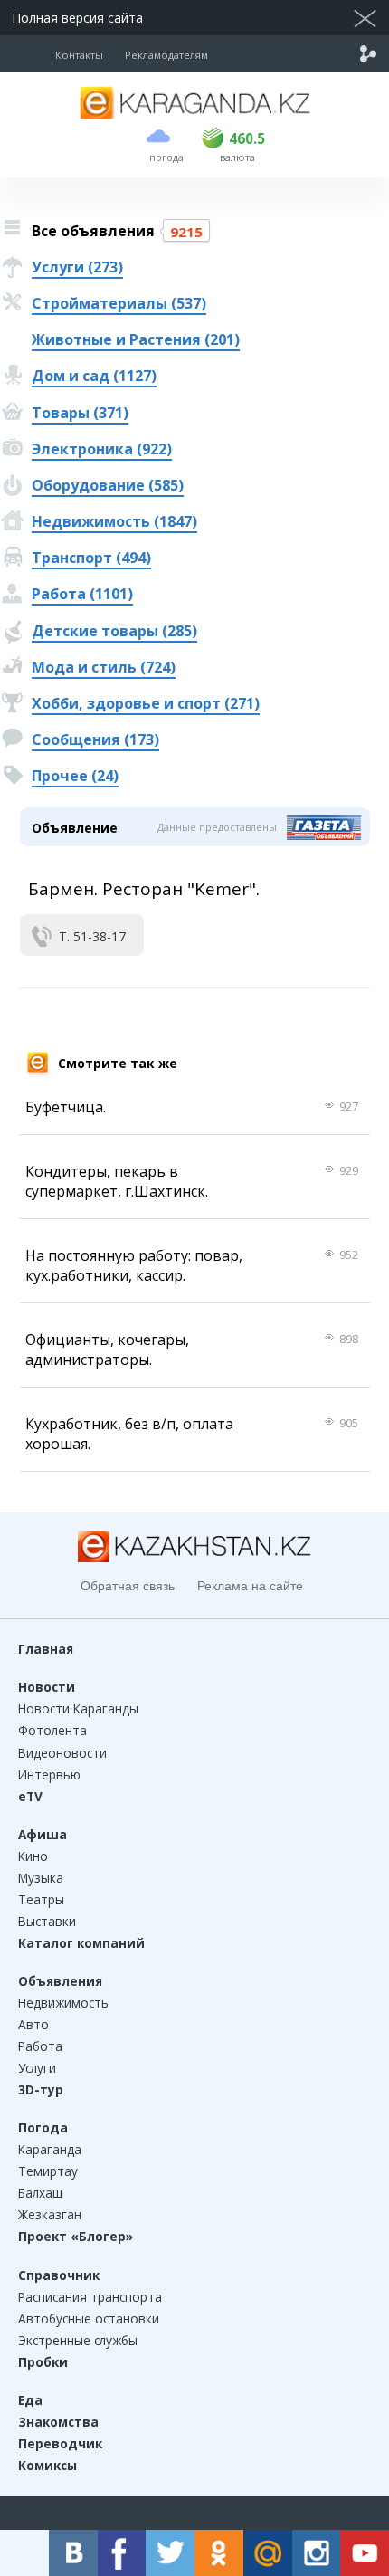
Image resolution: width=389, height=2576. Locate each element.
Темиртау (48, 2171)
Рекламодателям (166, 55)
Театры (41, 1899)
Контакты (79, 55)
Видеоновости (62, 1753)
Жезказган (50, 2214)
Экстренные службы (78, 2340)
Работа (40, 2046)
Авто (33, 2024)
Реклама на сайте (250, 1586)
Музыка (41, 1878)
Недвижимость (63, 2003)
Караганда (50, 2149)
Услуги (37, 2068)
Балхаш (40, 2193)
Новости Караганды (78, 1708)
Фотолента (52, 1730)
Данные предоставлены (217, 827)
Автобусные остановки (89, 2318)
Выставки (47, 1921)
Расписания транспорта (90, 2297)
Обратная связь (128, 1586)
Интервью (49, 1775)
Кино (33, 1856)
